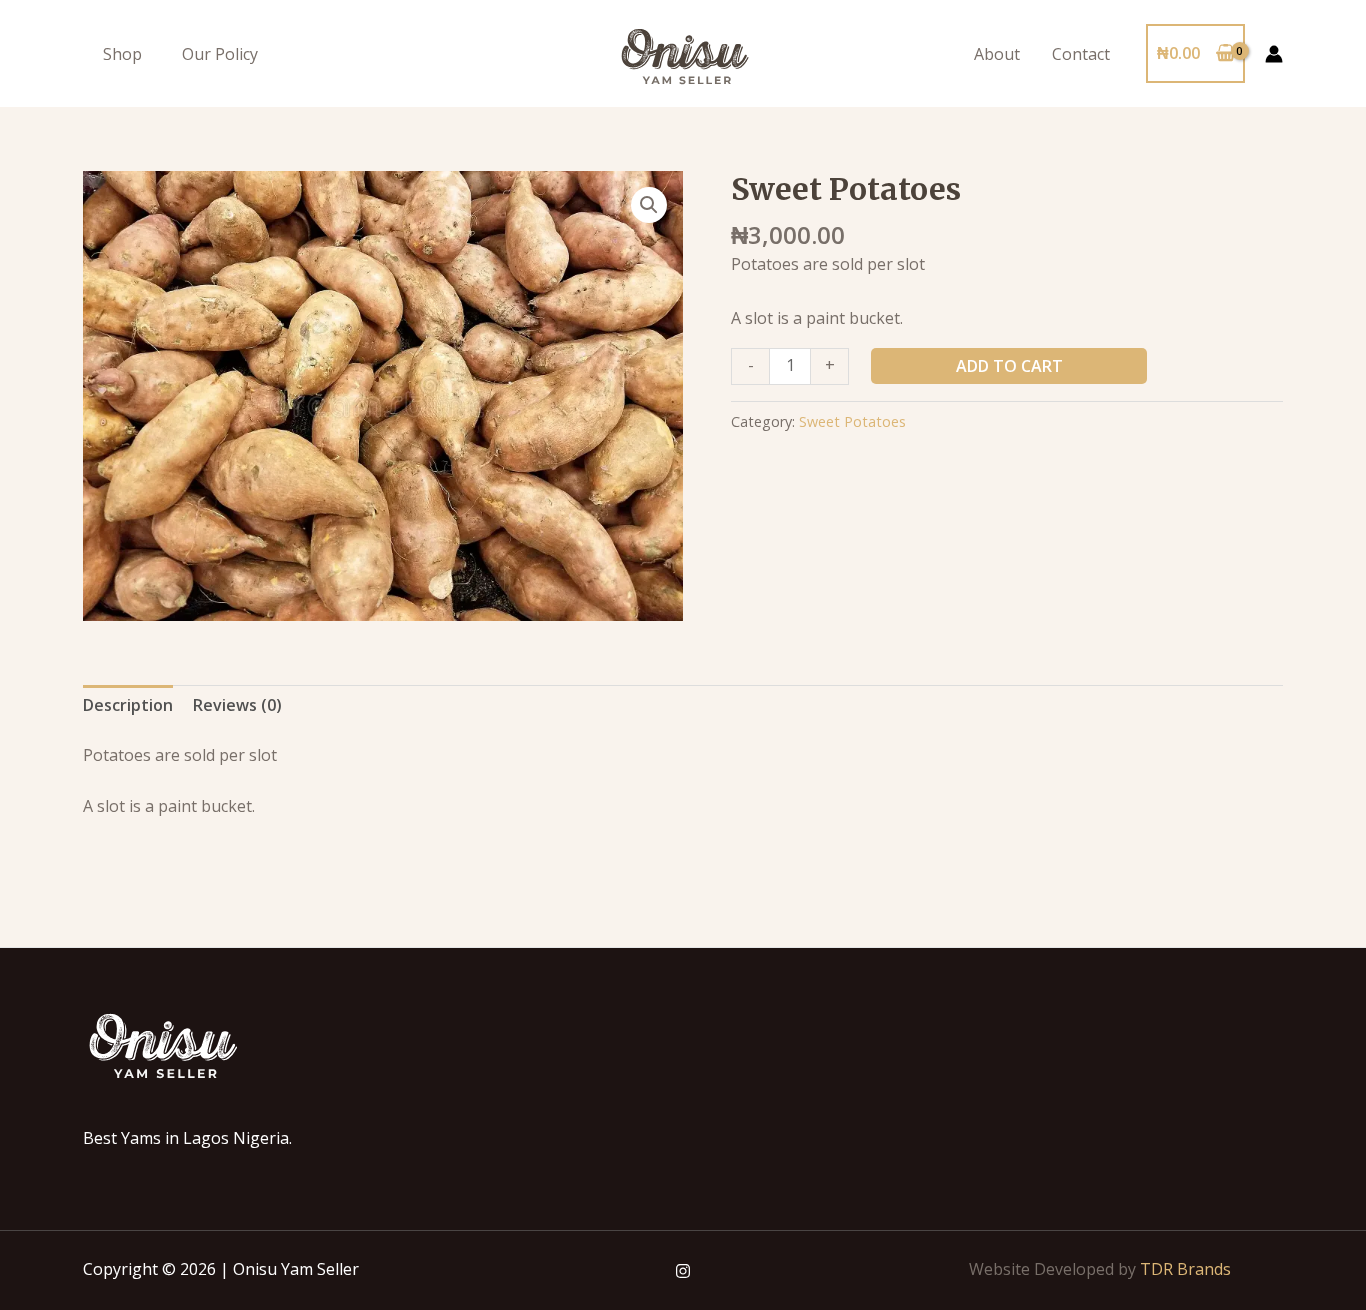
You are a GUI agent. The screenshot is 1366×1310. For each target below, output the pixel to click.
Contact (1081, 54)
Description (128, 705)
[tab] (128, 706)
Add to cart (1009, 366)
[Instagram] (683, 1271)
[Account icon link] (1274, 54)
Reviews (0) (237, 705)
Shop (122, 54)
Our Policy (220, 54)
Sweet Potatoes (852, 421)
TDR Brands (1185, 1269)
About (997, 54)
